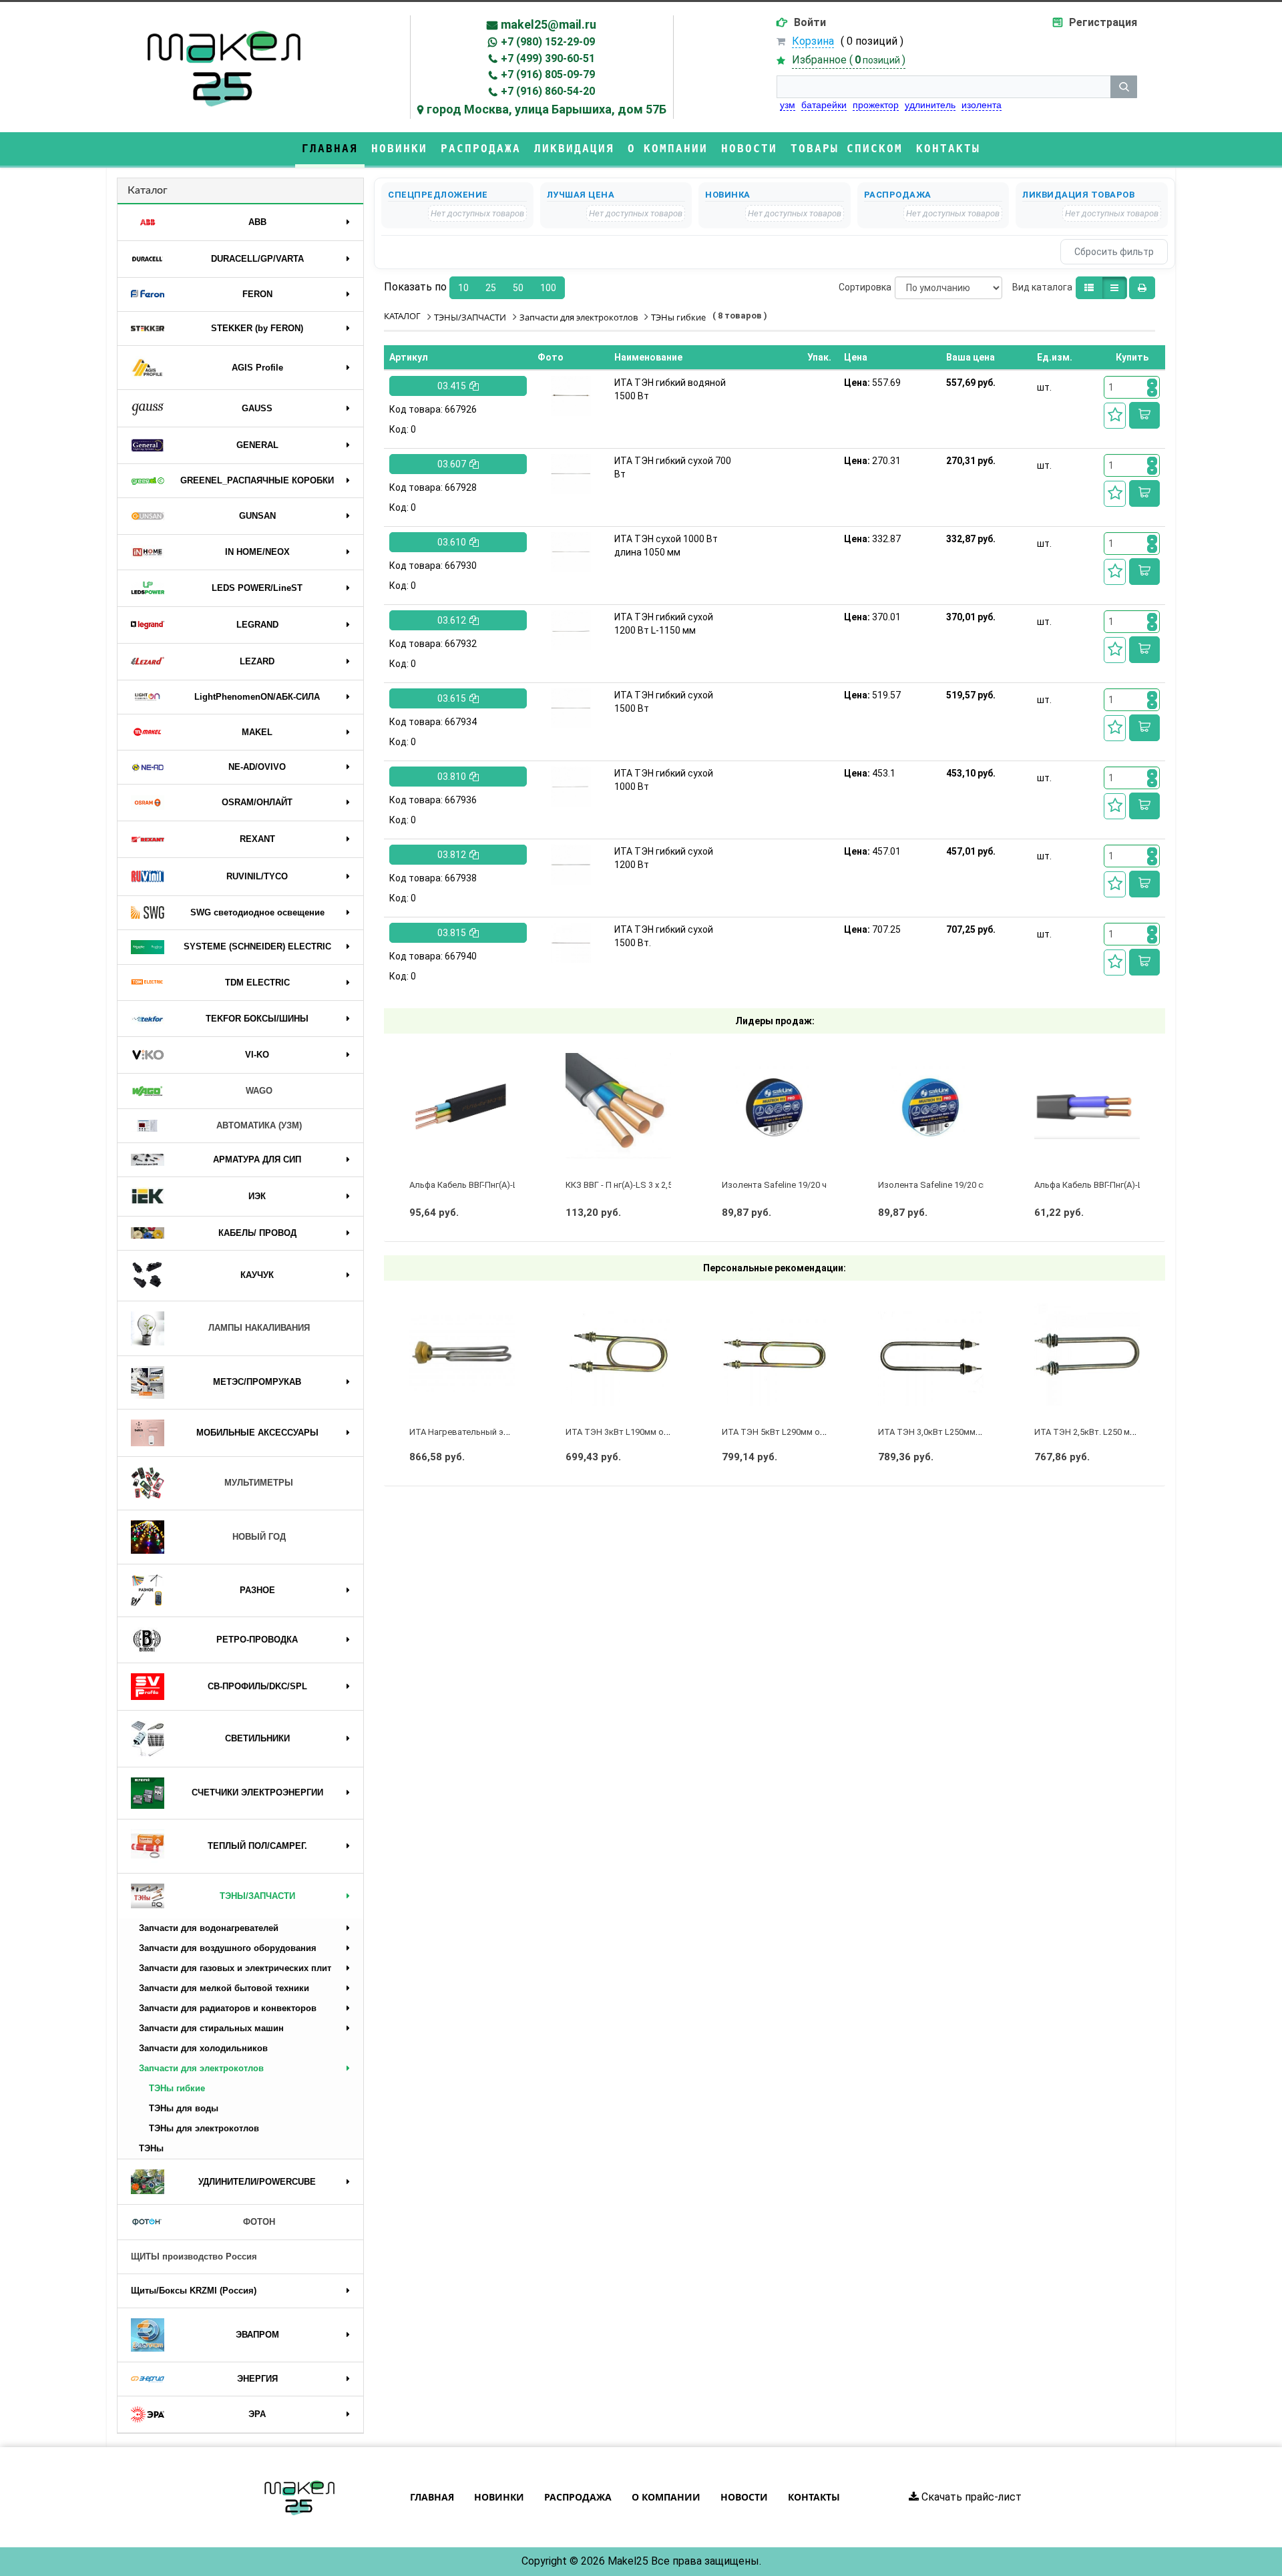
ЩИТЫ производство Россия (194, 2257)
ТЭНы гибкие (177, 2088)
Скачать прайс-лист (970, 2497)
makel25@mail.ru (549, 24)
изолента (982, 105)
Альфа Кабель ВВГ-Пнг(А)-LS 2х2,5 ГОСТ (1114, 1185)
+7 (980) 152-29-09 (548, 42)
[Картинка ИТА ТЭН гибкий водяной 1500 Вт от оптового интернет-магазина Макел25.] (571, 396)
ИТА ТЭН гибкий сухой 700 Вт (673, 467)
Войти (810, 22)
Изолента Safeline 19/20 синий (940, 1185)
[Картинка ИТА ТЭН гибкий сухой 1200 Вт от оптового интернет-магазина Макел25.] (571, 865)
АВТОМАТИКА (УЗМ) (259, 1125)
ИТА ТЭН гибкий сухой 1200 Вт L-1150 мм (664, 624)
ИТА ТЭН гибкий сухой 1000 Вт (664, 780)
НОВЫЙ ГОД (259, 1537)
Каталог (148, 190)
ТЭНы (151, 2148)
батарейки (824, 105)
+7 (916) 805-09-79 (548, 74)
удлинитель (930, 105)
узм (788, 105)
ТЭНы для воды (184, 2108)
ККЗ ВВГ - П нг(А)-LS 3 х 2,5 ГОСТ (631, 1185)
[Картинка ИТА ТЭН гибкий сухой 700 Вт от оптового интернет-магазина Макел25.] (571, 474)
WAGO (259, 1091)
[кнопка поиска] (1124, 87)
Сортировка (865, 287)
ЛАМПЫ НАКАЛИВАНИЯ (259, 1328)
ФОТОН (259, 2222)
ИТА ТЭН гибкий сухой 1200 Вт (664, 858)
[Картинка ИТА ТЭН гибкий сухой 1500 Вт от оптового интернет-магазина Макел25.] (571, 708)
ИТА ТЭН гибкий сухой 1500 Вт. (664, 936)
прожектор (876, 105)
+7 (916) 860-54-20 (548, 91)
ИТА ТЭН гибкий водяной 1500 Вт (670, 389)
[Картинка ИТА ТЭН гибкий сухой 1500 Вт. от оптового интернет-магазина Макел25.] (571, 943)
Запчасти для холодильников (203, 2048)
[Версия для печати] (1142, 288)
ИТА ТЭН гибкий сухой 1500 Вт (664, 702)
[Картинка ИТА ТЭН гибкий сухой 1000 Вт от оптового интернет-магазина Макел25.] (571, 787)
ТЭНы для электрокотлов (204, 2128)
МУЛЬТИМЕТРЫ (259, 1483)
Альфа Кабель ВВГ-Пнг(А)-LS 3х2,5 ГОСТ (489, 1185)
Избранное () (849, 60)
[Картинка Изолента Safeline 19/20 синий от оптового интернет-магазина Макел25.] (931, 1106)
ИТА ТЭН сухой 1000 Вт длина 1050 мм (666, 546)
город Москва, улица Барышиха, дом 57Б (547, 109)
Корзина (813, 41)
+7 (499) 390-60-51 (548, 58)
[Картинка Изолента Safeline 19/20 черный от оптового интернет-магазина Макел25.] (775, 1106)
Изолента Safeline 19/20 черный (787, 1185)
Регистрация (1103, 22)
